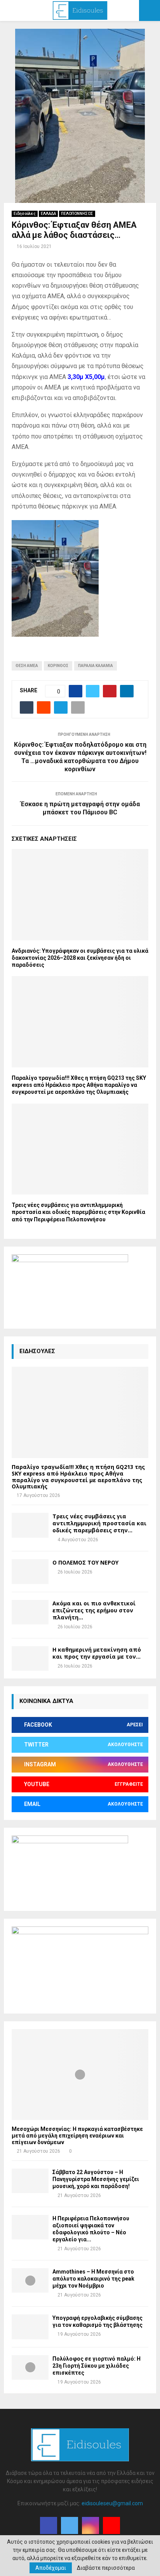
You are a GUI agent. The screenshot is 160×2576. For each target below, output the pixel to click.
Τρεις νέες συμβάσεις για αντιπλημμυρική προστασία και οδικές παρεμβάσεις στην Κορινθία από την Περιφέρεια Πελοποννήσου (78, 1212)
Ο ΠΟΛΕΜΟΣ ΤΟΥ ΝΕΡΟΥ (85, 1562)
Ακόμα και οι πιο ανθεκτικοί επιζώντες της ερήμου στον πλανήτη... (94, 1610)
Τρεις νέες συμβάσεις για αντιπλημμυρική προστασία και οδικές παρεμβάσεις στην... (99, 1523)
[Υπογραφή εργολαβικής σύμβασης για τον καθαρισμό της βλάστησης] (30, 2327)
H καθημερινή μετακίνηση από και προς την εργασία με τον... (97, 1653)
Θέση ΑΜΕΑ (27, 666)
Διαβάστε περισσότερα (106, 2568)
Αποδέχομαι (51, 2568)
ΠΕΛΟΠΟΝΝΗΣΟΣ (77, 214)
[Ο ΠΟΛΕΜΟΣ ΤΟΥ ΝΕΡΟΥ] (30, 1571)
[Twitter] (70, 2525)
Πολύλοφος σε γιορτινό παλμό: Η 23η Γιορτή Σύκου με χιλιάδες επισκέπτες (97, 2366)
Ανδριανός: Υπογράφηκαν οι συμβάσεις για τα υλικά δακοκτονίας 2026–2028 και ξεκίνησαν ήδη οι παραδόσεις (80, 958)
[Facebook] (49, 2525)
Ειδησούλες (25, 214)
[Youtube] (111, 2525)
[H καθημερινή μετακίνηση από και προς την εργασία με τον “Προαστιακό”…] (30, 1658)
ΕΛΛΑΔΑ (48, 214)
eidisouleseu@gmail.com (112, 2503)
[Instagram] (90, 2525)
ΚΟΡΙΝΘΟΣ (58, 666)
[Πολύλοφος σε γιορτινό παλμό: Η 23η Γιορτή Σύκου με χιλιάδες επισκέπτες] (30, 2367)
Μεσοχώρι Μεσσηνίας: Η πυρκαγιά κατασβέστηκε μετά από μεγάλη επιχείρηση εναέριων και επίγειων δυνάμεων (77, 2136)
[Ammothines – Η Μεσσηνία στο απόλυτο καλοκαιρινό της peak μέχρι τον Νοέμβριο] (30, 2280)
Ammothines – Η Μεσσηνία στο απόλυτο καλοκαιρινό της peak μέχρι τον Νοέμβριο (93, 2279)
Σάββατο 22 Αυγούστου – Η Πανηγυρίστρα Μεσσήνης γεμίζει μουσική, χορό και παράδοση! (96, 2179)
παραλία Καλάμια (96, 666)
